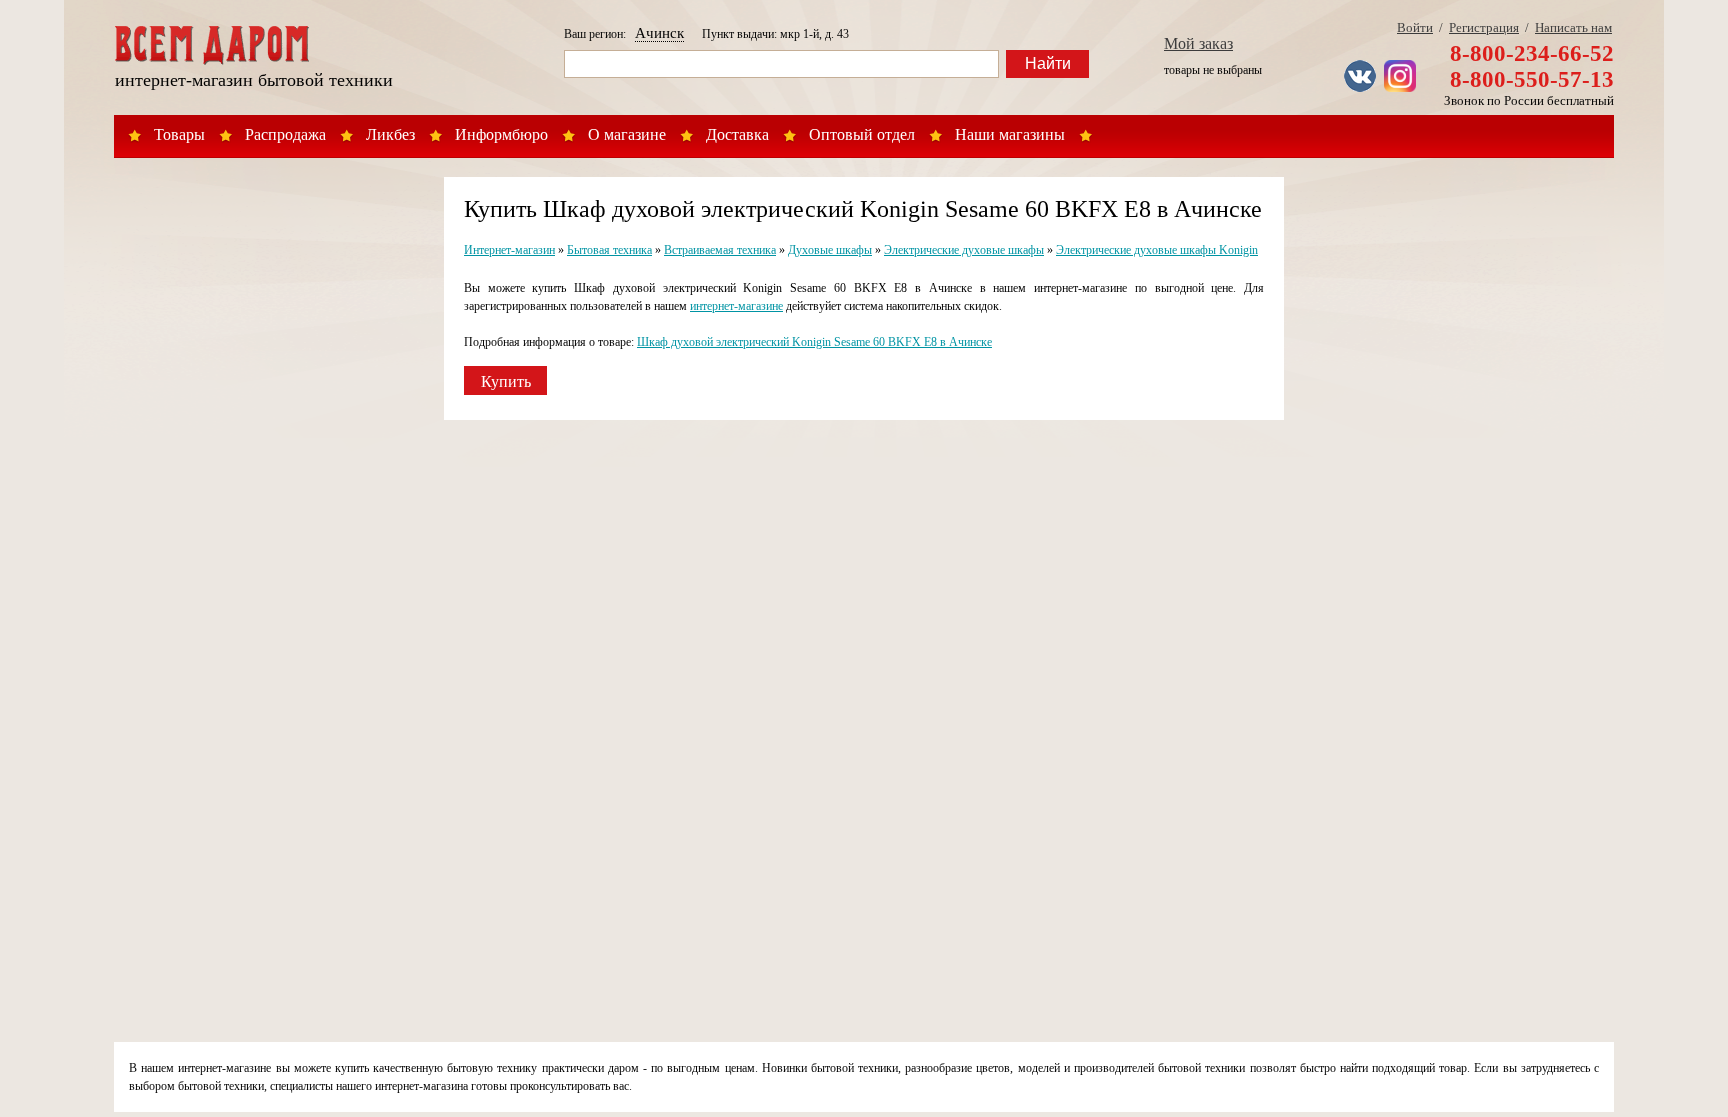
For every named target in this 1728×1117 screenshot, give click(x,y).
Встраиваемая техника (720, 250)
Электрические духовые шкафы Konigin (1157, 250)
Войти (1415, 27)
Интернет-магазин (509, 250)
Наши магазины (1010, 134)
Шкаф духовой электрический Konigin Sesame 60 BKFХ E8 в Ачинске (814, 342)
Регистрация (1484, 27)
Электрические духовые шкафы (964, 250)
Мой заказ (1198, 43)
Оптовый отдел (862, 134)
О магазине (627, 134)
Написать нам (1573, 27)
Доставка (737, 134)
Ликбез (390, 134)
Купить (506, 381)
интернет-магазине (736, 306)
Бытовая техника (609, 250)
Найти (1048, 63)
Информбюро (501, 134)
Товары (179, 134)
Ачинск (659, 33)
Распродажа (285, 134)
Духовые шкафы (830, 250)
